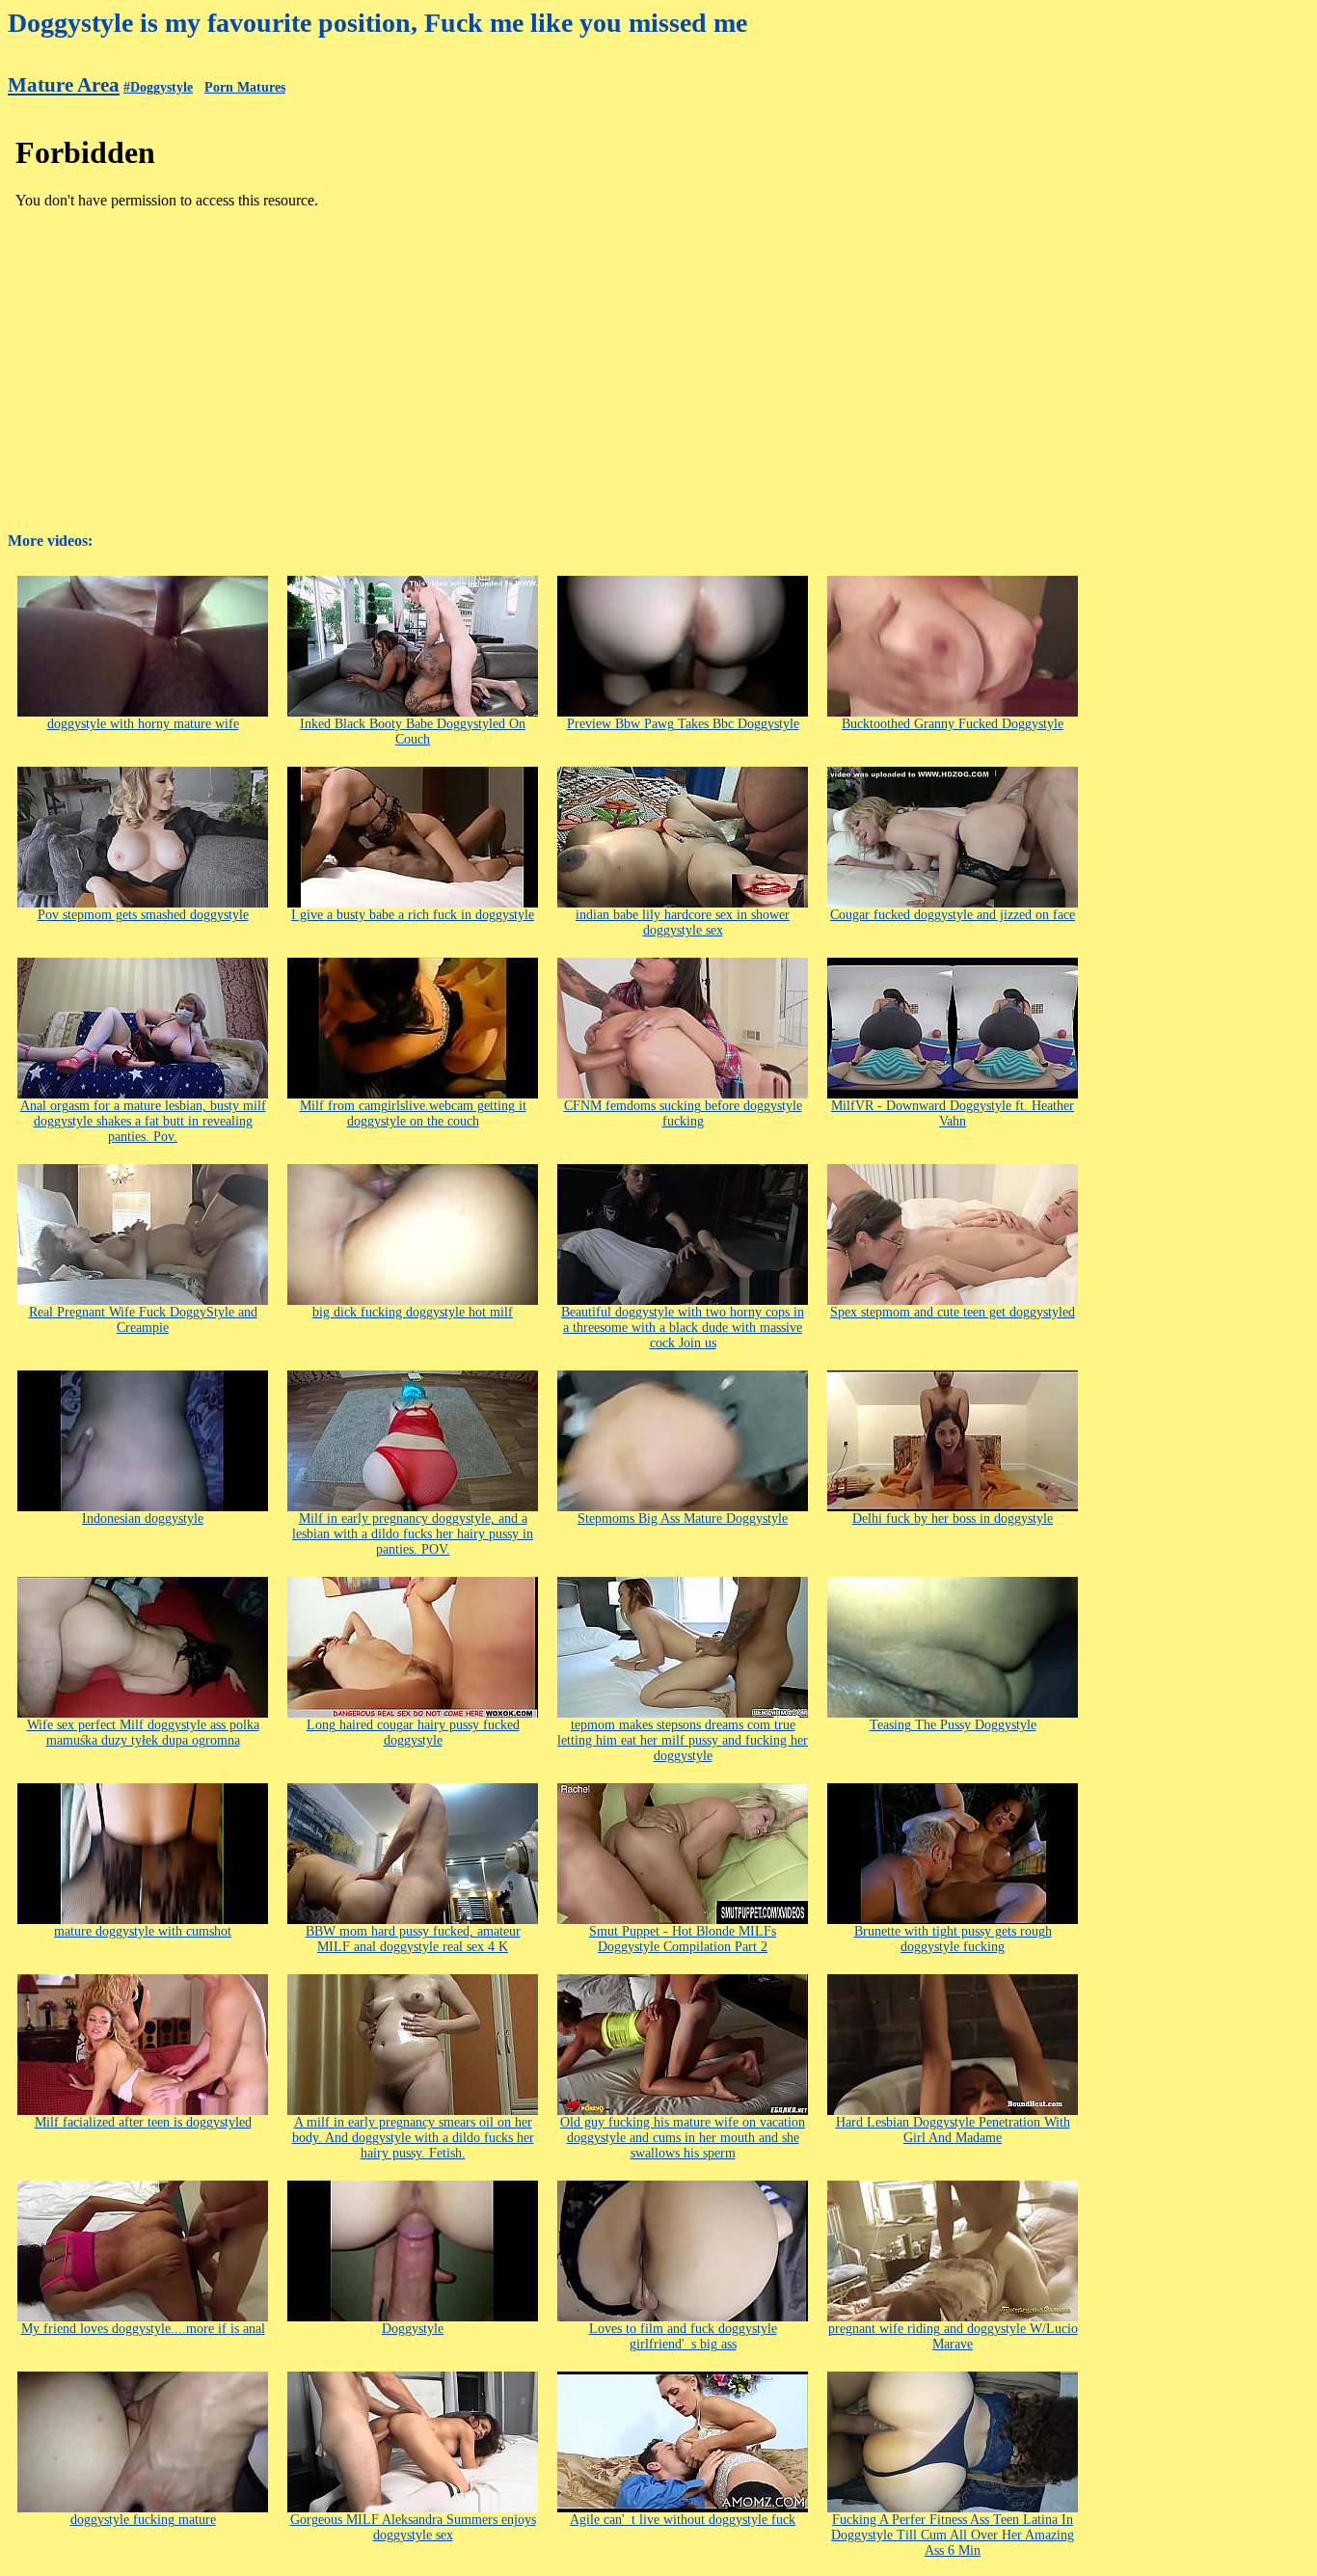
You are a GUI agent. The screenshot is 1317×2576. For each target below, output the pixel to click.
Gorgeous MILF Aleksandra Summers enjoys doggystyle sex (413, 2527)
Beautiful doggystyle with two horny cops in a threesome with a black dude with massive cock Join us (683, 1328)
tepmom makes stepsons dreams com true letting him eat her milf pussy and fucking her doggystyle (683, 1740)
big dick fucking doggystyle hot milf (413, 1312)
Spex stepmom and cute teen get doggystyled (953, 1312)
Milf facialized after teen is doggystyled (143, 2122)
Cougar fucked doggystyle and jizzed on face (953, 915)
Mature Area (64, 85)
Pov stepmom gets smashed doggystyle (143, 915)
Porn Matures (245, 87)
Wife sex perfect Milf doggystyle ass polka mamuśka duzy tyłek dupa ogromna (143, 1733)
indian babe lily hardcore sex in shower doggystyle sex (683, 922)
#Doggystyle (158, 87)
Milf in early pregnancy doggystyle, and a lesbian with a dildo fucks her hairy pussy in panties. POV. (413, 1534)
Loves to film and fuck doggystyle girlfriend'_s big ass (683, 2336)
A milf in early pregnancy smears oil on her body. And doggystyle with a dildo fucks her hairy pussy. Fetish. (413, 2138)
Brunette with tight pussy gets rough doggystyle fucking (953, 1939)
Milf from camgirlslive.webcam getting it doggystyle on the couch (413, 1113)
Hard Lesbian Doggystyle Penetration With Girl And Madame (953, 2130)
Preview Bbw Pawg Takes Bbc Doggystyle (683, 724)
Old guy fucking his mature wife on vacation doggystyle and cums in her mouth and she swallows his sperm (683, 2138)
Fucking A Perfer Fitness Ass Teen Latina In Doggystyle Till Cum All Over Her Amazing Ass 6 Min (953, 2535)
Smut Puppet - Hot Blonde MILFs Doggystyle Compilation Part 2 (683, 1939)
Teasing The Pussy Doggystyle (953, 1725)
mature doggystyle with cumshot (143, 1931)
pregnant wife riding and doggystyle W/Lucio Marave (953, 2336)
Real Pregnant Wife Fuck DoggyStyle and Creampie (143, 1320)
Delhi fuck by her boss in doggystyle (953, 1518)
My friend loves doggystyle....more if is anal (143, 2329)
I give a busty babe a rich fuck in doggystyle (413, 915)
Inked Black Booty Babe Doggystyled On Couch (413, 732)
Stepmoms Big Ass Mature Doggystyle (683, 1518)
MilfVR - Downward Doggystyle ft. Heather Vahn (953, 1113)
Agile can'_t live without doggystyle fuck (683, 2520)
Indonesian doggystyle (143, 1518)
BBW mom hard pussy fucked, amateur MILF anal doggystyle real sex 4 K (413, 1939)
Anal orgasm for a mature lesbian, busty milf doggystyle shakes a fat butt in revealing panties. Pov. (143, 1121)
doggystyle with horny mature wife (143, 724)
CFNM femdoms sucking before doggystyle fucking (683, 1113)
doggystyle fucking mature (143, 2520)
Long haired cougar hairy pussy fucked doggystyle (413, 1733)
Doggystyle (413, 2329)
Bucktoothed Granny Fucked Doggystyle (953, 724)
